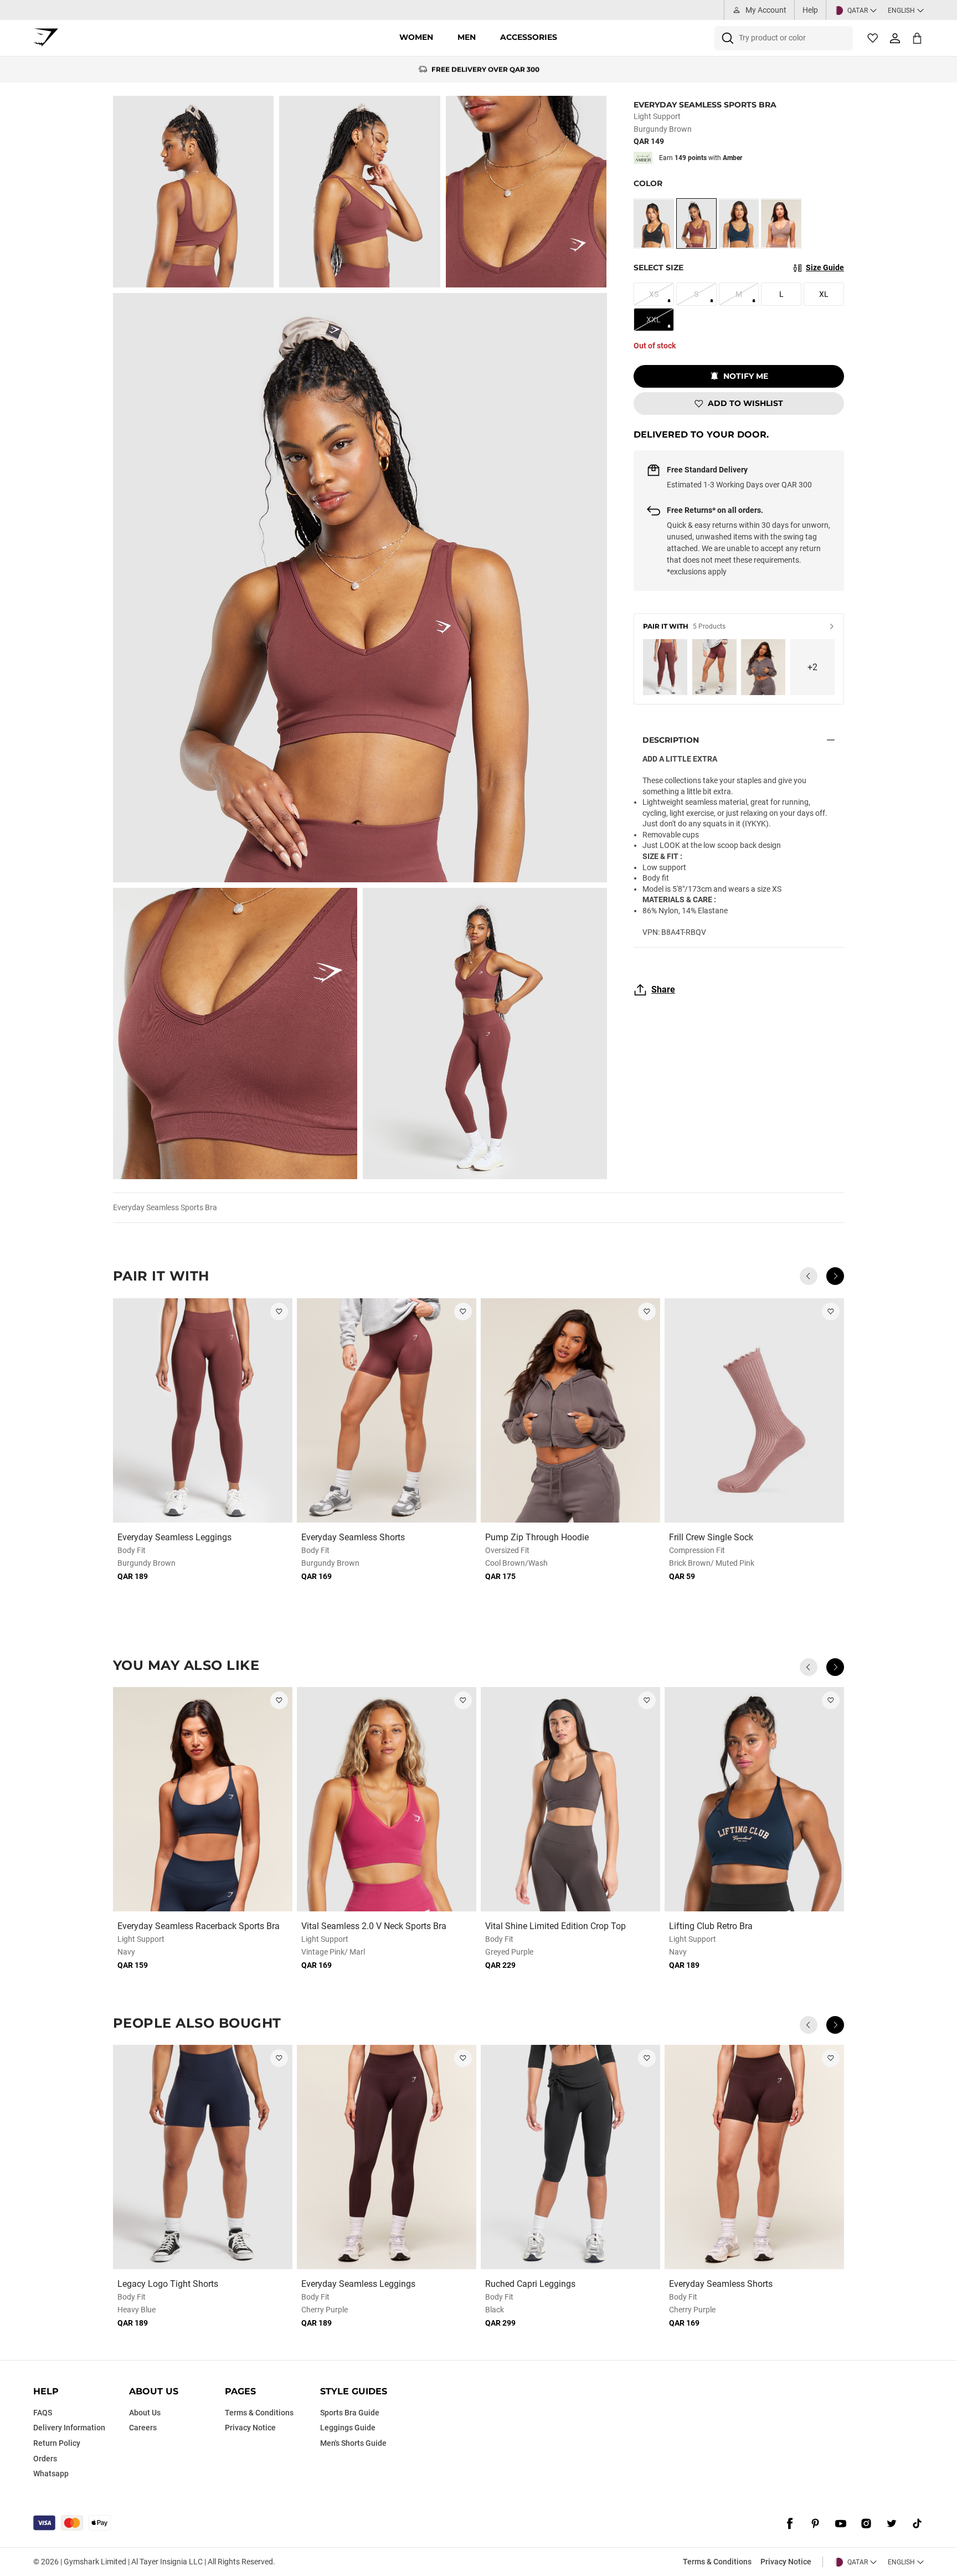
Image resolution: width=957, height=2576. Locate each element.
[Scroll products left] (809, 1276)
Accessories (529, 37)
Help (810, 10)
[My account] (895, 38)
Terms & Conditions (717, 2562)
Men (467, 37)
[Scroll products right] (835, 1276)
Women (416, 37)
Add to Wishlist (745, 403)
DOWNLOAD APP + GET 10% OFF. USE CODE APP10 (485, 70)
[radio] (654, 223)
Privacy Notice (786, 2562)
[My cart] (917, 38)
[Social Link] (790, 2524)
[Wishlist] (873, 38)
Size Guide (825, 268)
